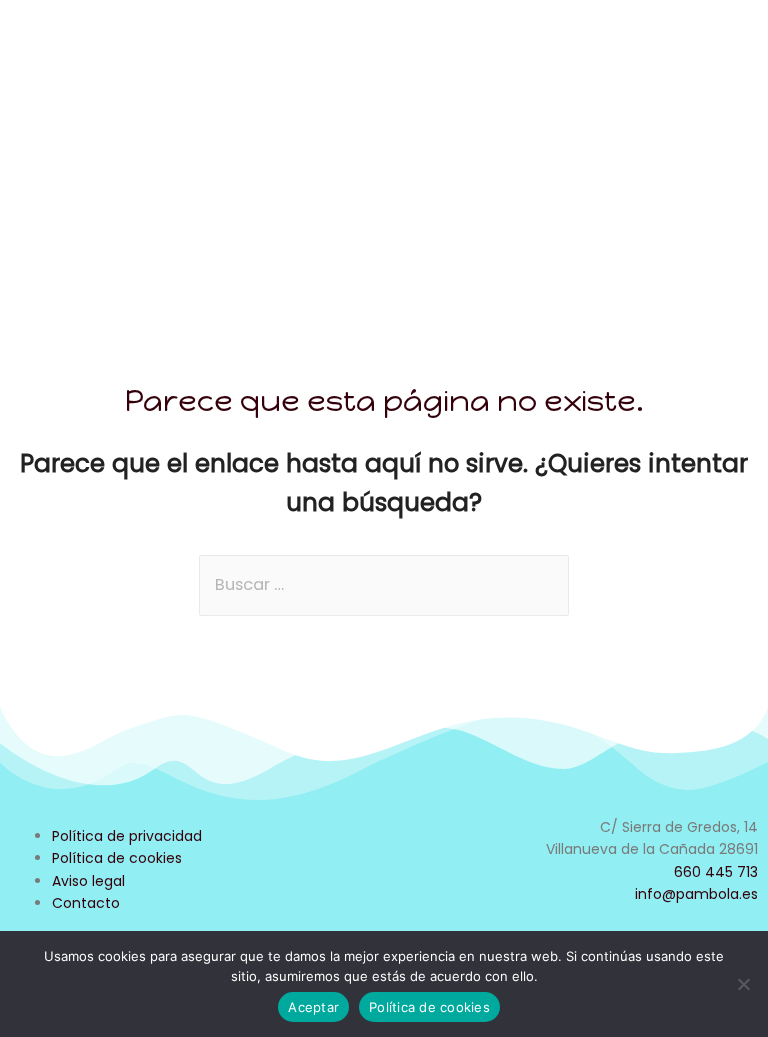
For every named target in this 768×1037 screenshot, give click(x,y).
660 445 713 (716, 872)
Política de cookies (117, 858)
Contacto (86, 903)
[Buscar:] (384, 584)
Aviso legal (88, 881)
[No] (743, 984)
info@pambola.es (696, 894)
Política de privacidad (127, 836)
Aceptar (313, 1007)
